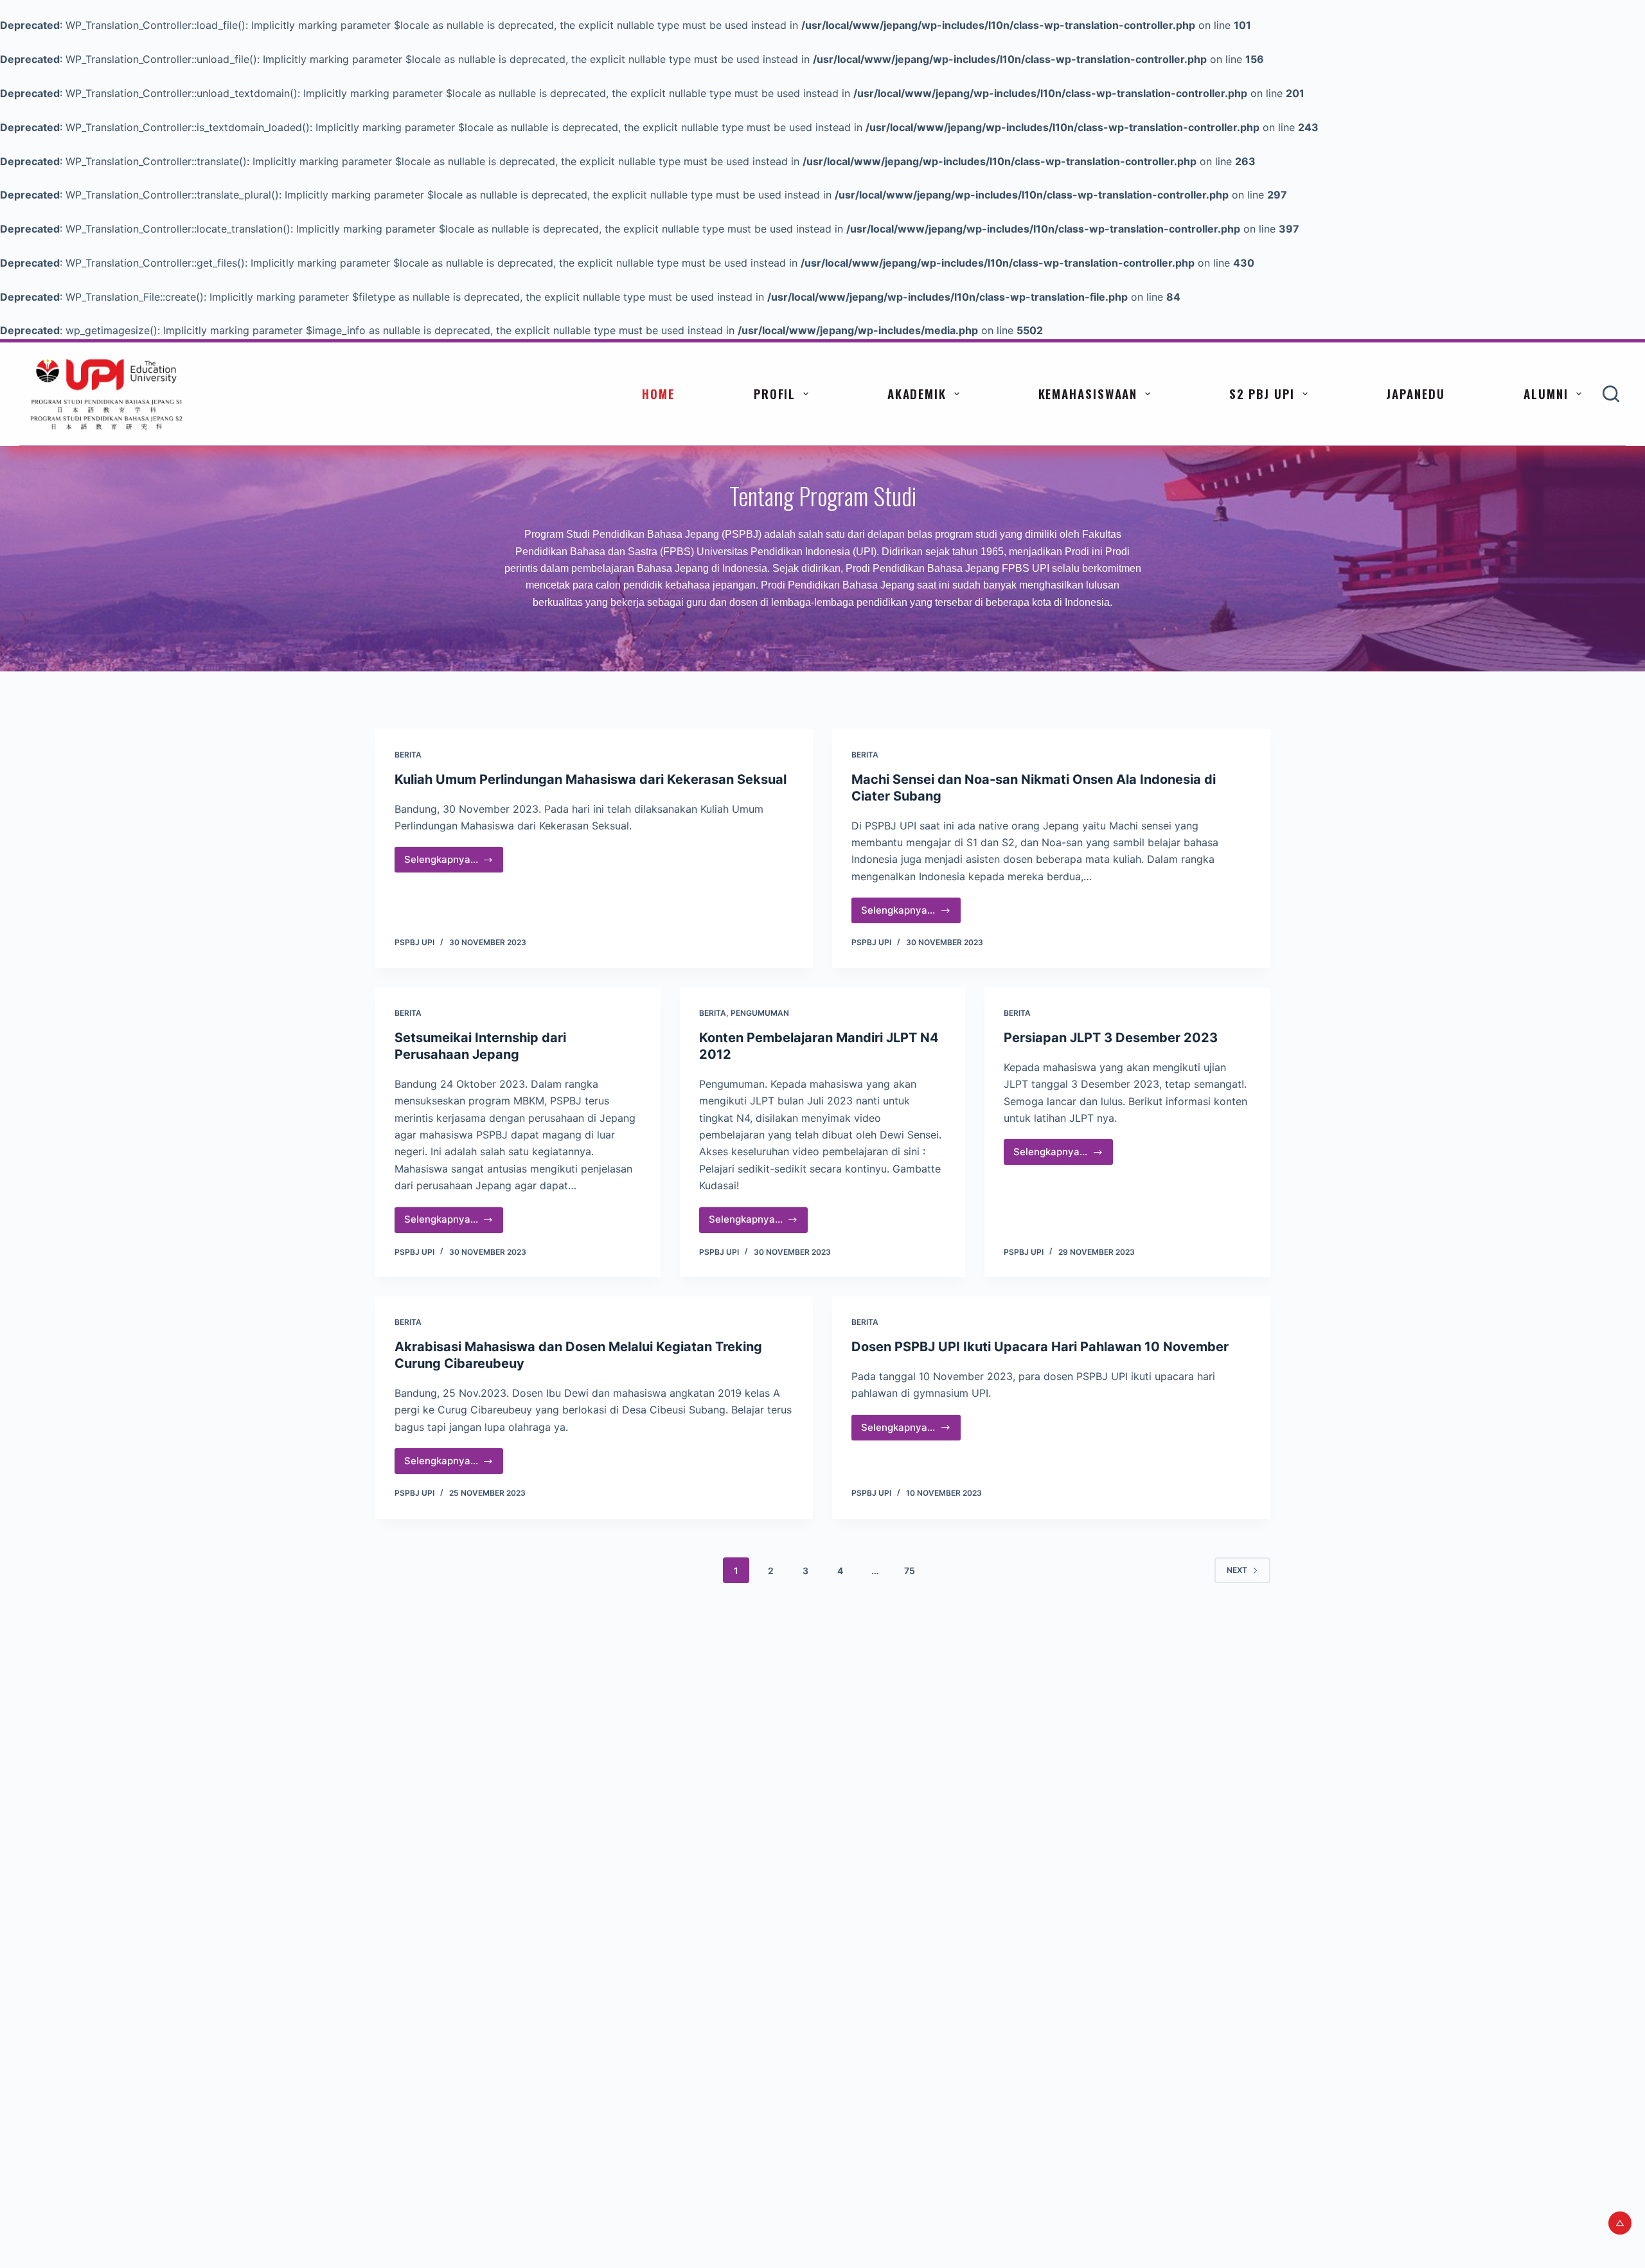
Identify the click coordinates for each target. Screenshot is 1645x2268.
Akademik (917, 393)
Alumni (1546, 393)
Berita (408, 755)
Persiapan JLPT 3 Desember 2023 (1111, 1038)
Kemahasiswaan (1088, 393)
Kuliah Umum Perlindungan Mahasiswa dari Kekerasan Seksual (591, 779)
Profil (775, 393)
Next (1237, 1570)
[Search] (1611, 394)
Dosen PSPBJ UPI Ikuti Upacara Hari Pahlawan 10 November (1040, 1347)
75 (910, 1571)
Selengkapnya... (454, 863)
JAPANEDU (1415, 393)
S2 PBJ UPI (1262, 393)
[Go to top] (1620, 2223)
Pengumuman (760, 1013)
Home (658, 393)
